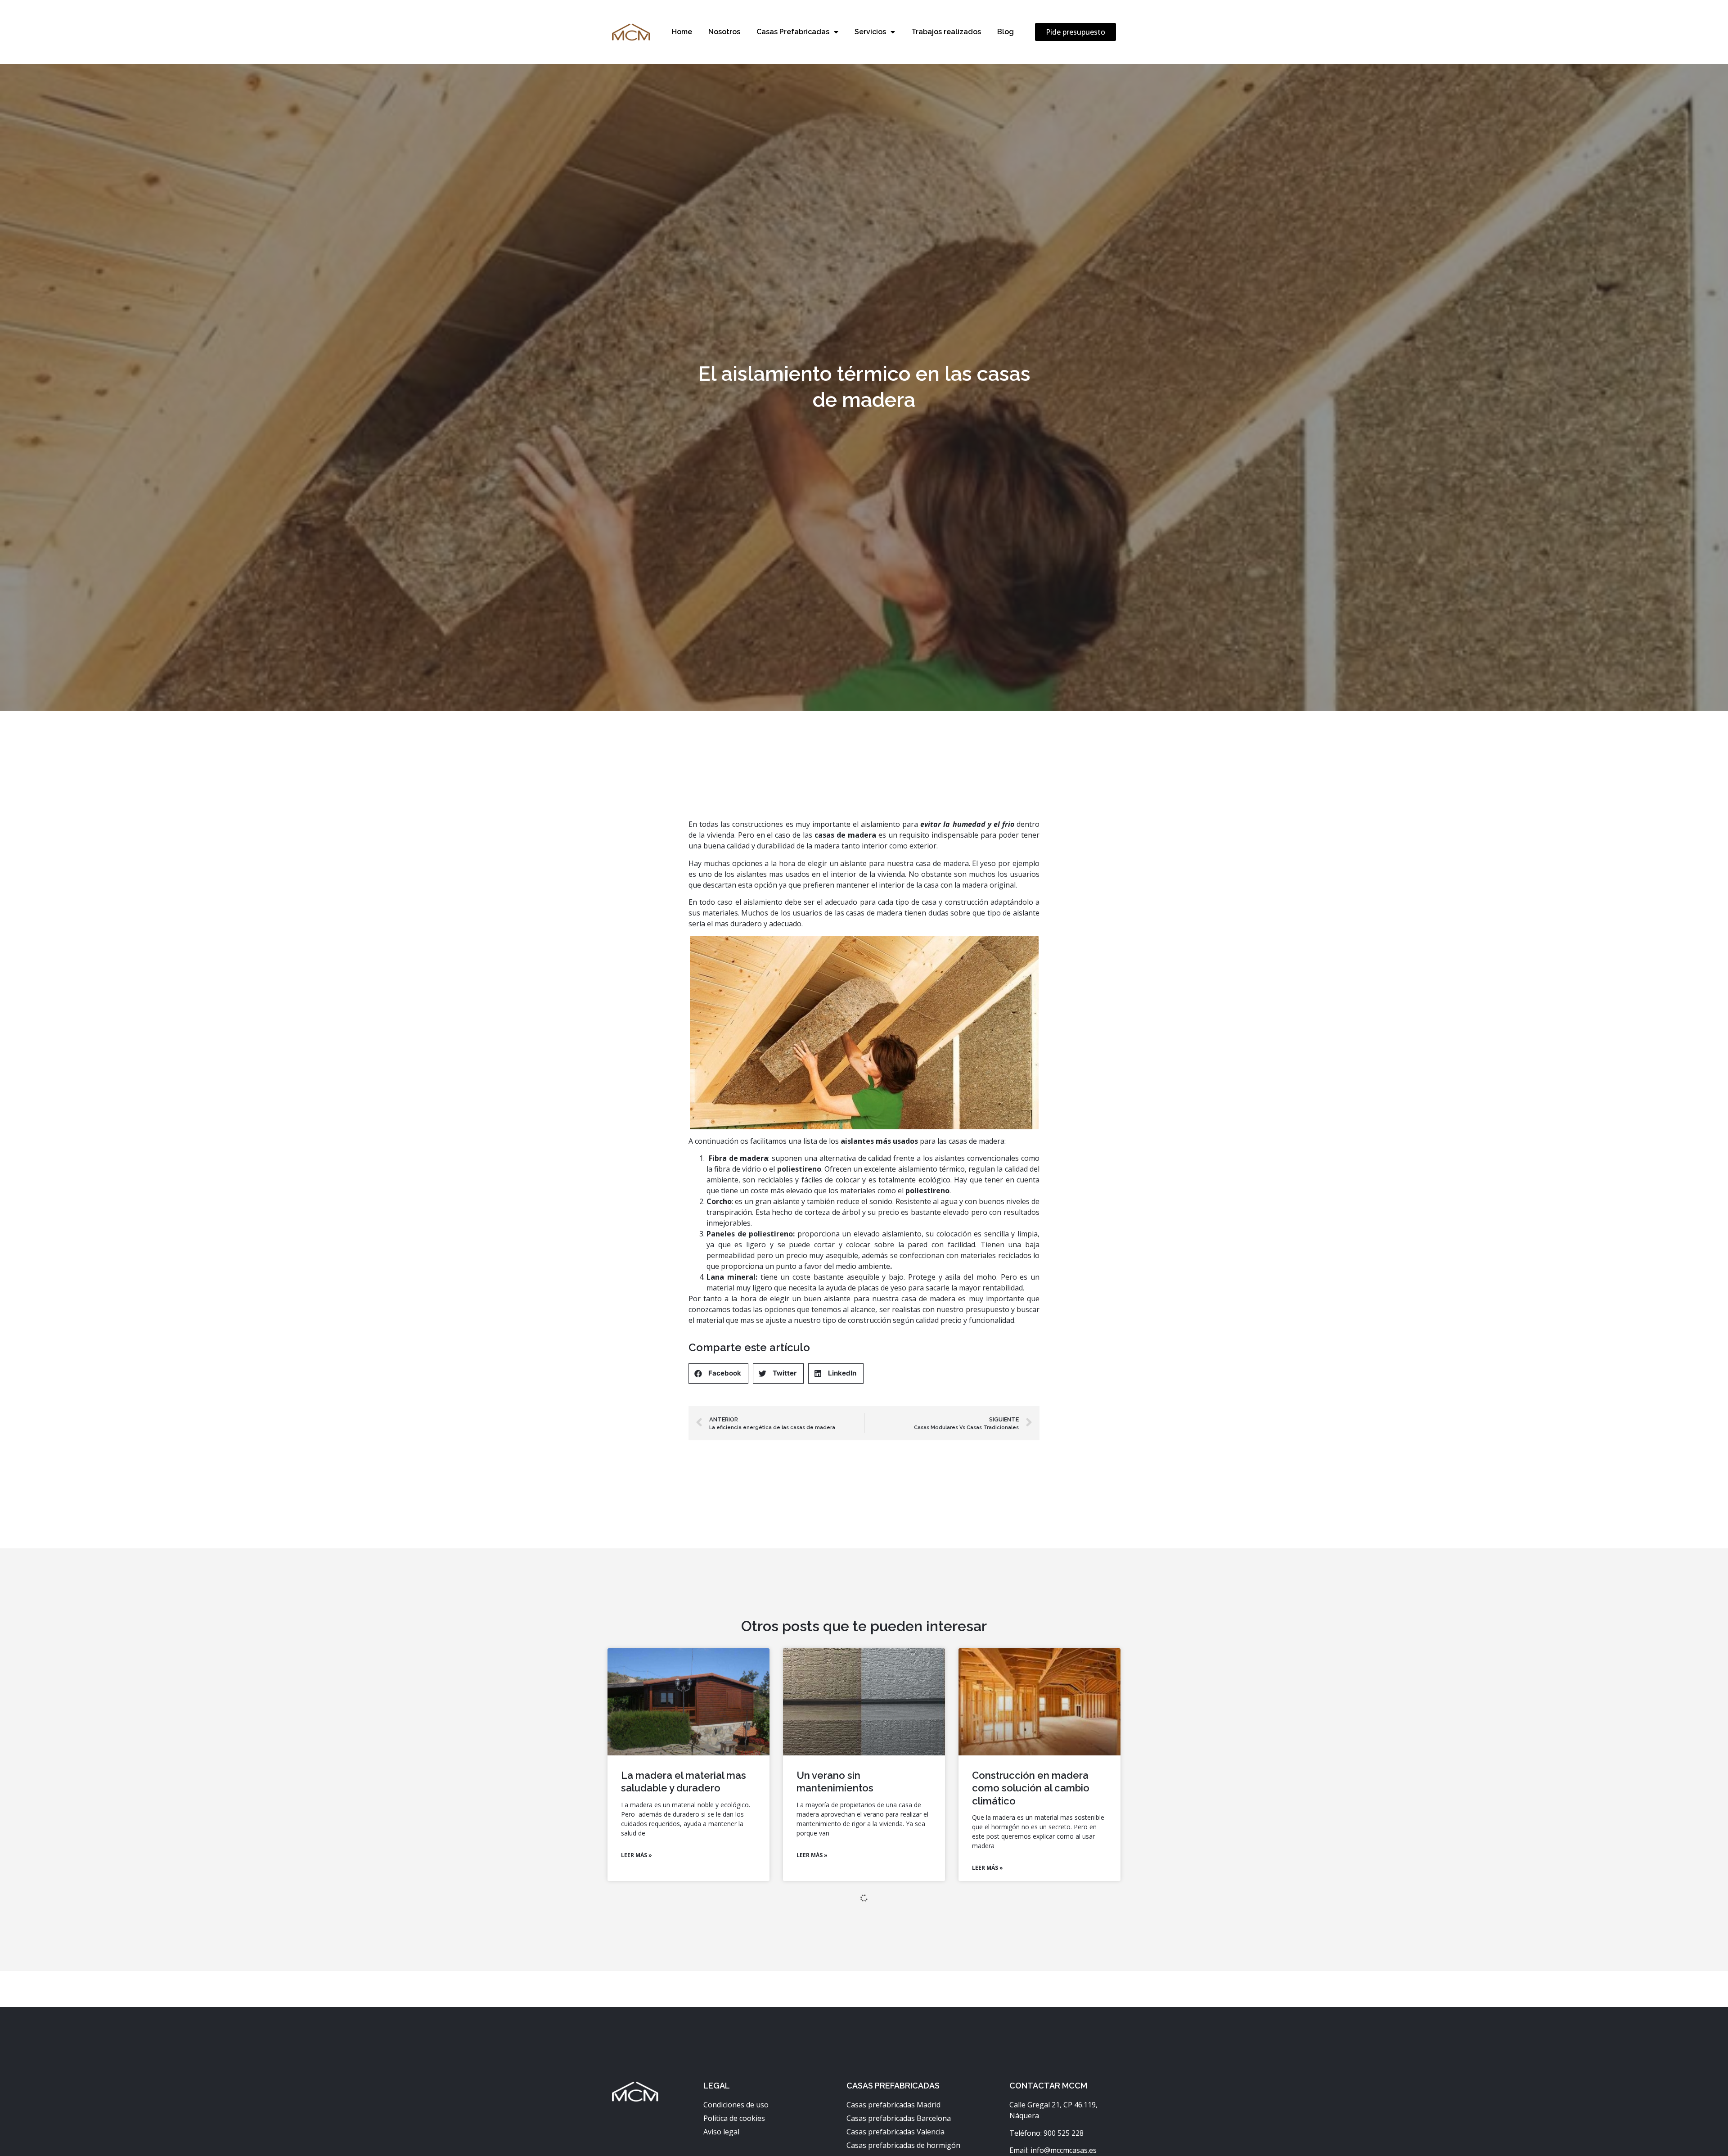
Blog (1006, 32)
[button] (1075, 32)
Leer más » (637, 1855)
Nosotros (724, 32)
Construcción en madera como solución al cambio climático (1031, 1788)
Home (682, 32)
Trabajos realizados (946, 32)
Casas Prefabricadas (793, 32)
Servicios (870, 32)
